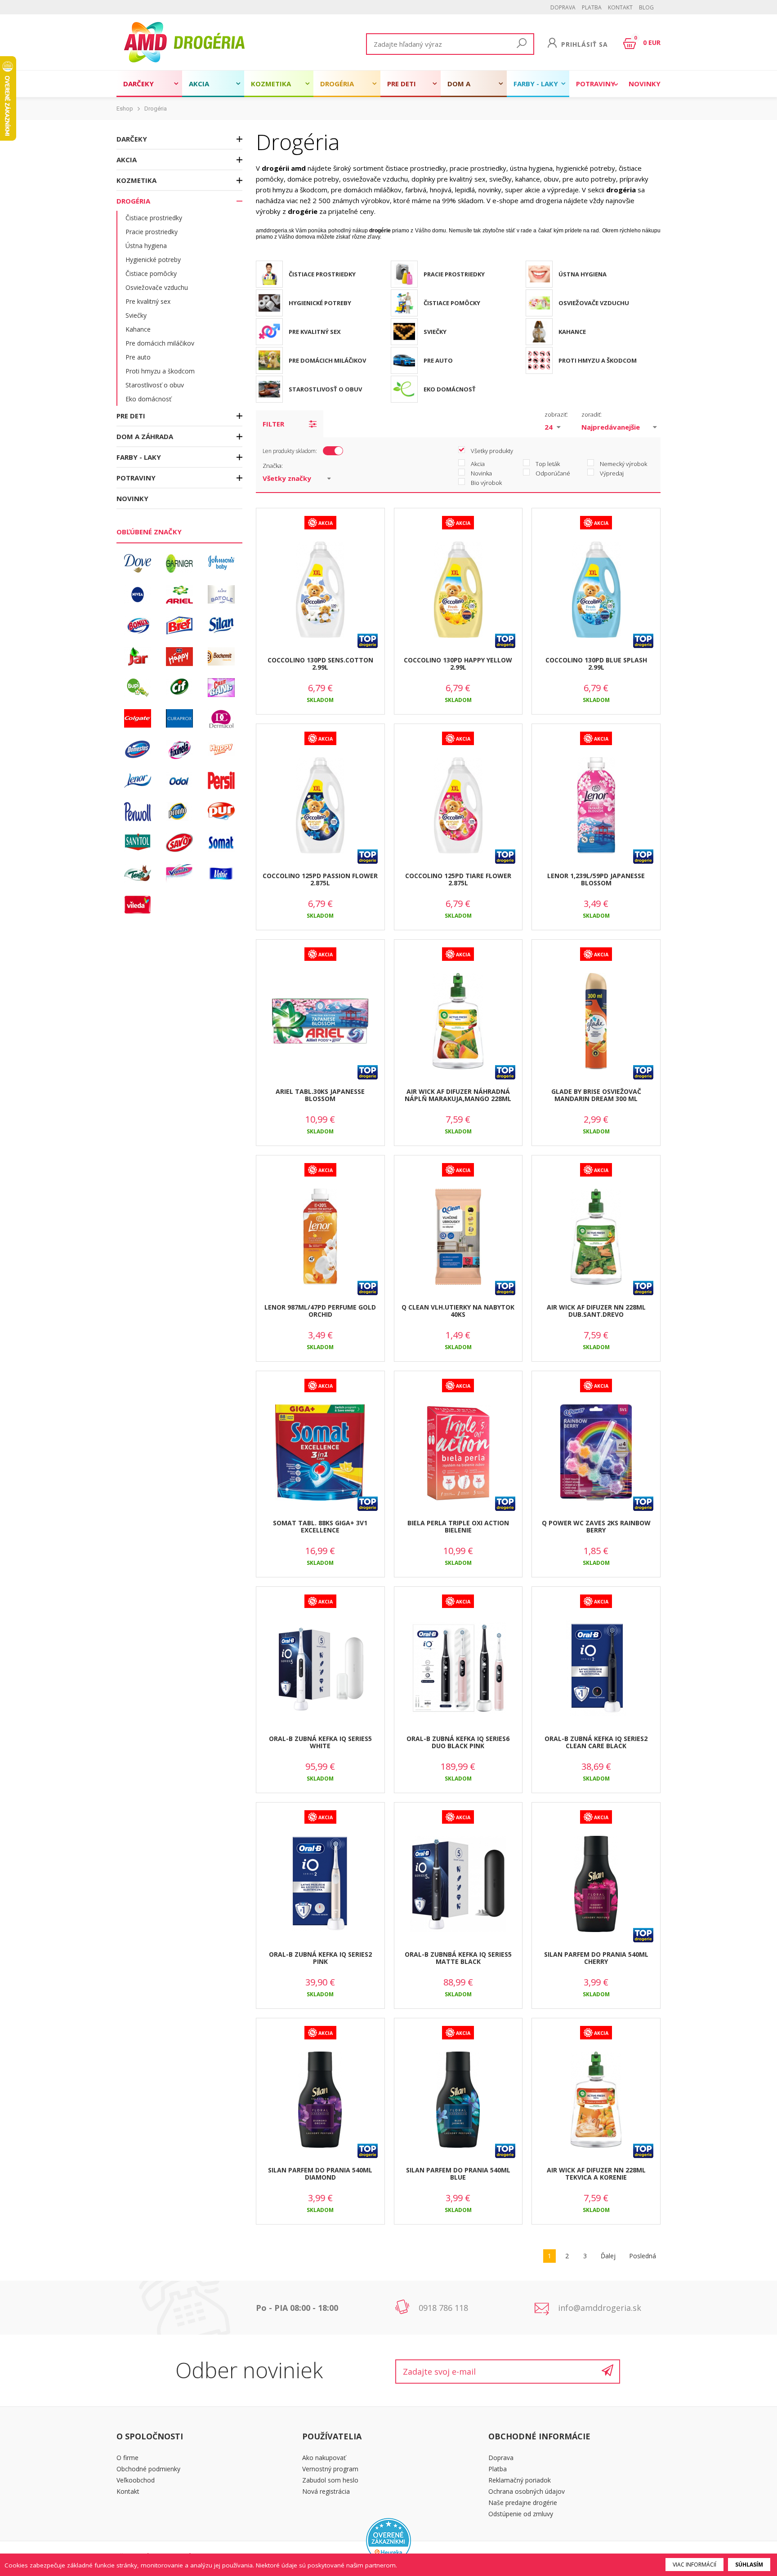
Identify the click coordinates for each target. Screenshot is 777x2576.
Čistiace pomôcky (151, 273)
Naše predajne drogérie (523, 2503)
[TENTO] (138, 874)
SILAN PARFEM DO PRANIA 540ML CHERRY (596, 1958)
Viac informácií (694, 2565)
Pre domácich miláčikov (160, 343)
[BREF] (179, 626)
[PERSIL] (221, 781)
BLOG (646, 7)
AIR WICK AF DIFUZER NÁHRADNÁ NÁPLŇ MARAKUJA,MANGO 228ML (458, 1095)
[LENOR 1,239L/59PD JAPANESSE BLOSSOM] (596, 806)
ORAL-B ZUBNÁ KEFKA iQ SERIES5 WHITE (320, 1742)
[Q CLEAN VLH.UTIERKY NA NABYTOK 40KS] (458, 1237)
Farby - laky (536, 84)
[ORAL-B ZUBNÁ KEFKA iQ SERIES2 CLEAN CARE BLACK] (596, 1669)
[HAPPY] (221, 750)
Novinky (645, 84)
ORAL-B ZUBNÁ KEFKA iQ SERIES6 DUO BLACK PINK (458, 1742)
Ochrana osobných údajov (527, 2491)
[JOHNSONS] (221, 564)
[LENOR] (138, 781)
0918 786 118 (443, 2308)
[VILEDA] (138, 905)
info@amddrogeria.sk (600, 2308)
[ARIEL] (179, 595)
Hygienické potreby (153, 260)
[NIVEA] (138, 595)
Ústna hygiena (146, 246)
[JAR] (138, 657)
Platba (592, 7)
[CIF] (179, 688)
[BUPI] (138, 688)
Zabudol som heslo (330, 2480)
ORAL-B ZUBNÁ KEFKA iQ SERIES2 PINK (320, 1958)
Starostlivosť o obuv (155, 385)
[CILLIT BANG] (221, 688)
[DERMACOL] (221, 719)
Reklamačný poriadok (520, 2480)
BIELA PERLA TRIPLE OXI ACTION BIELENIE (458, 1527)
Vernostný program (330, 2469)
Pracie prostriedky (152, 232)
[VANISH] (179, 874)
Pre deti (402, 84)
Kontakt (620, 7)
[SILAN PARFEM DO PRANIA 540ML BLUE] (458, 2100)
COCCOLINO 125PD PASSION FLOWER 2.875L (320, 879)
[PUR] (221, 812)
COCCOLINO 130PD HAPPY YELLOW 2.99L (458, 664)
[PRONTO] (179, 812)
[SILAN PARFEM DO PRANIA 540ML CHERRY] (596, 1884)
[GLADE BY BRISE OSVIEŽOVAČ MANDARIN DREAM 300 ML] (596, 1022)
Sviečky (136, 315)
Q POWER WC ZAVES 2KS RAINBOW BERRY (596, 1527)
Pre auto (138, 357)
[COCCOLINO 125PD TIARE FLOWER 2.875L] (458, 806)
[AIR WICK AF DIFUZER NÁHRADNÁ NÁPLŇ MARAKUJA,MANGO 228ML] (458, 1022)
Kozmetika (271, 84)
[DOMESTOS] (138, 750)
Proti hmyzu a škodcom (160, 371)
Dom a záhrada (463, 88)
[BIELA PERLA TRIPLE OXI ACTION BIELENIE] (458, 1453)
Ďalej (608, 2256)
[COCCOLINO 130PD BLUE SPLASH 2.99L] (596, 590)
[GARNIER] (179, 564)
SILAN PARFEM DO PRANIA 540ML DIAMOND (320, 2174)
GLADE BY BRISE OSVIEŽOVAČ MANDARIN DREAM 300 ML (596, 1095)
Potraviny (596, 84)
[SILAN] (221, 626)
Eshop (125, 109)
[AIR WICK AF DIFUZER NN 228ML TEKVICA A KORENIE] (596, 2100)
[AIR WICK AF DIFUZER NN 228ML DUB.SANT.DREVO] (596, 1237)
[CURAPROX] (179, 719)
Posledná (643, 2256)
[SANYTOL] (138, 843)
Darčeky (138, 84)
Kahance (138, 329)
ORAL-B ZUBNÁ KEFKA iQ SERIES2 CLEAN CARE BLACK (596, 1742)
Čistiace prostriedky (154, 218)
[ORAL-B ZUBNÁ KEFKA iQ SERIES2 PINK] (320, 1884)
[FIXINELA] (179, 750)
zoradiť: (592, 414)
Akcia (199, 84)
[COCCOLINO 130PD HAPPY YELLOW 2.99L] (458, 590)
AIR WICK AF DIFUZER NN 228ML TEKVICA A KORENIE (596, 2174)
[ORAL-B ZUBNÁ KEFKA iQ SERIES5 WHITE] (320, 1669)
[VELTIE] (221, 874)
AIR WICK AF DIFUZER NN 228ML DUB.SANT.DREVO (596, 1311)
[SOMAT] (221, 843)
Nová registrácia (326, 2491)
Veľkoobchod (136, 2480)
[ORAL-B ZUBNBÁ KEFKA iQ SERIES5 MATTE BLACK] (458, 1884)
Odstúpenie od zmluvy (521, 2514)
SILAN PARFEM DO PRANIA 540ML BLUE (458, 2174)
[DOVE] (138, 564)
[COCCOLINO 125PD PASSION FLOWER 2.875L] (320, 806)
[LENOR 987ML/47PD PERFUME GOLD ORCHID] (320, 1237)
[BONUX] (138, 626)
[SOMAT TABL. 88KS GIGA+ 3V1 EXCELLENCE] (320, 1453)
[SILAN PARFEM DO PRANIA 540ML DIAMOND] (320, 2100)
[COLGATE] (138, 719)
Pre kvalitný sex (148, 301)
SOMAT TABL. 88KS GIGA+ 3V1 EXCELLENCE (320, 1527)
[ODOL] (179, 781)
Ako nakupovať (324, 2458)
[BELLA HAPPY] (179, 657)
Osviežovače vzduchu (157, 287)
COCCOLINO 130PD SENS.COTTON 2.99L (320, 664)
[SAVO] (179, 843)
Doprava (563, 7)
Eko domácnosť (148, 399)
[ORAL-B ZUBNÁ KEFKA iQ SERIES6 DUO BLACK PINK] (458, 1669)
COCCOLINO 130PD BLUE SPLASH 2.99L (596, 664)
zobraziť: (556, 414)
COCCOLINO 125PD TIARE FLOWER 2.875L (458, 879)
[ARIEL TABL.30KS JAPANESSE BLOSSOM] (320, 1022)
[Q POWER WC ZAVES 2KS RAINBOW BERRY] (596, 1453)
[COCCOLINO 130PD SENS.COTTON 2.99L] (320, 590)
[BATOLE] (221, 595)
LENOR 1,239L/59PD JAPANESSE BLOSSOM (596, 879)
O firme (127, 2458)
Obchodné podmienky (148, 2469)
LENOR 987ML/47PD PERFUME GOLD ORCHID (320, 1311)
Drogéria (337, 84)
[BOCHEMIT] (221, 657)
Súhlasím (749, 2565)
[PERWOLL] (138, 812)
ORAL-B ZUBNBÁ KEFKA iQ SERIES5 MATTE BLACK (458, 1958)
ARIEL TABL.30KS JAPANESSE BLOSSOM (320, 1095)
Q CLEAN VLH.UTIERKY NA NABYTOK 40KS (458, 1311)
